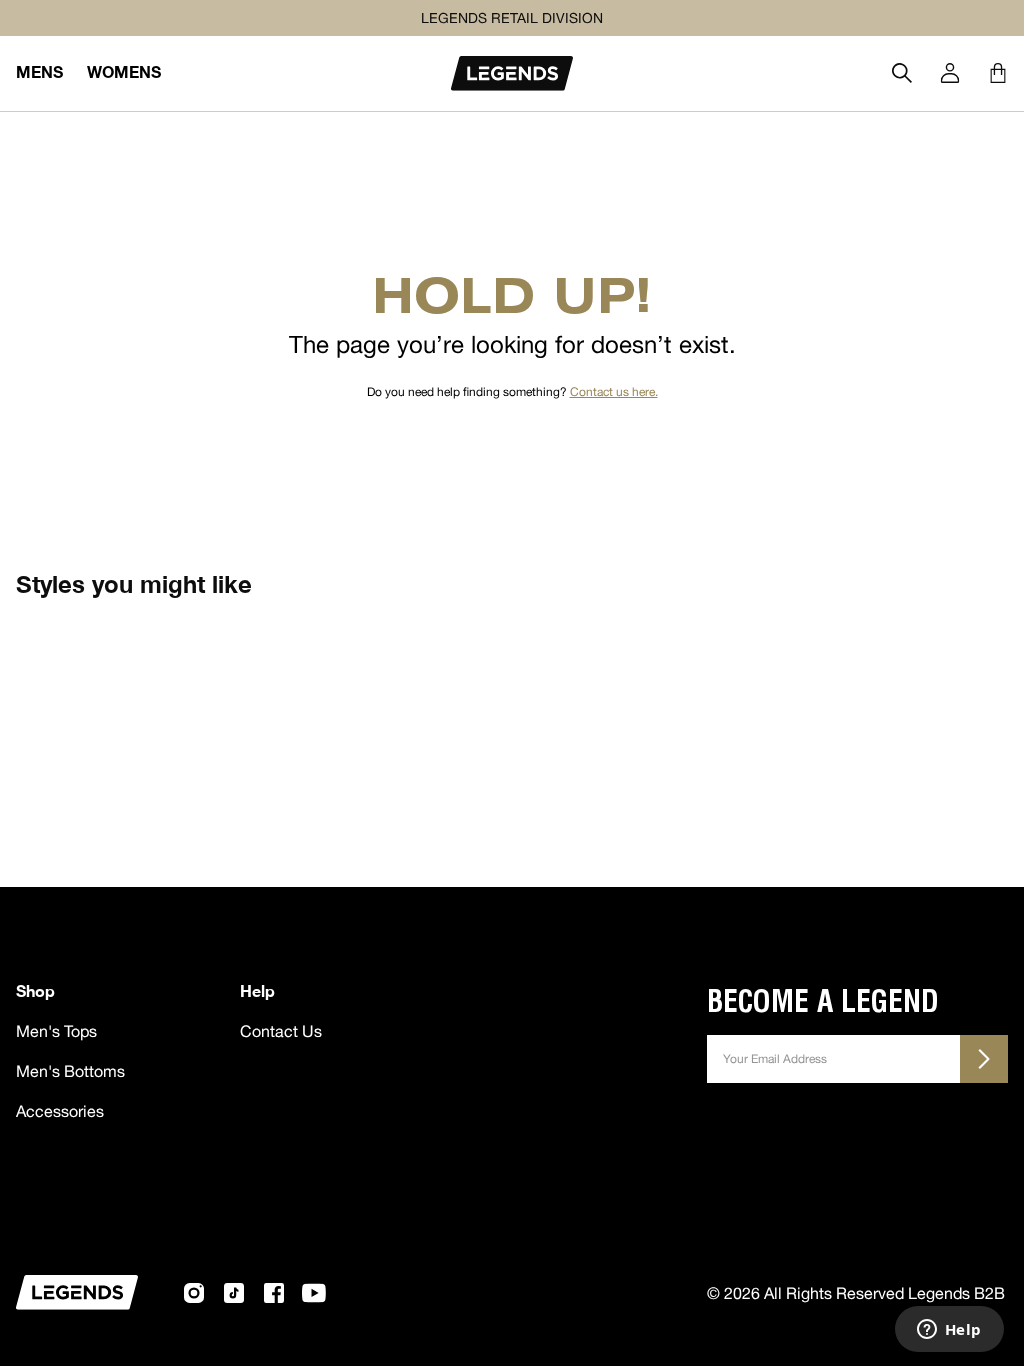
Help (257, 990)
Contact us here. (614, 392)
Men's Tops (56, 1031)
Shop (35, 990)
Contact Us (281, 1031)
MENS (39, 71)
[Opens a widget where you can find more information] (949, 1331)
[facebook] (274, 1293)
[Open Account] (950, 73)
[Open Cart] (998, 73)
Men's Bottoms (70, 1071)
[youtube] (314, 1293)
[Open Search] (902, 73)
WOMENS (124, 71)
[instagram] (194, 1293)
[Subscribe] (984, 1059)
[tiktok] (234, 1293)
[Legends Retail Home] (512, 73)
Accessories (60, 1111)
